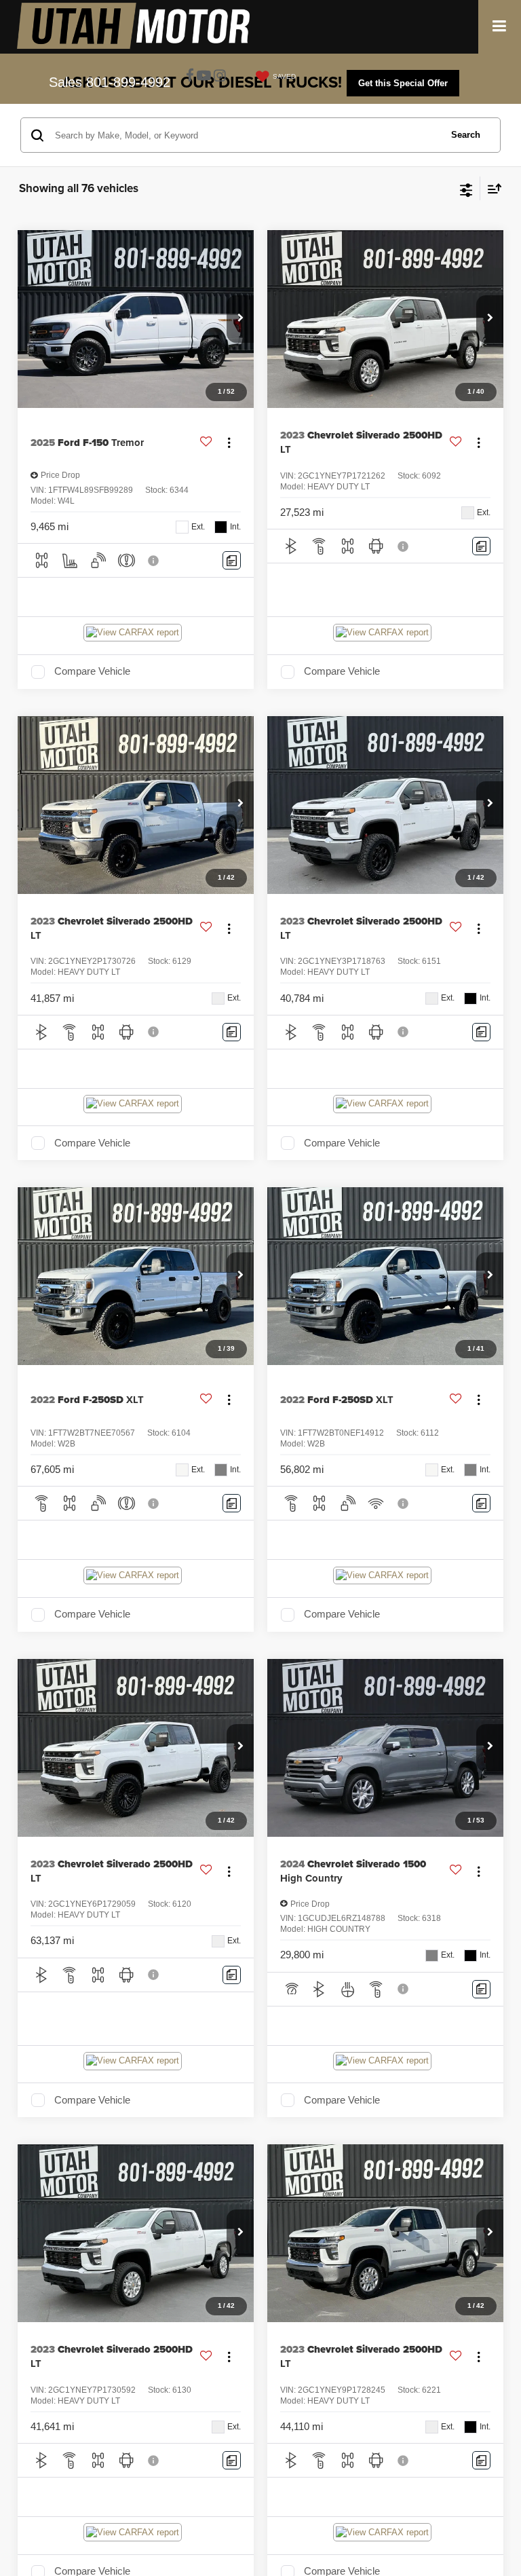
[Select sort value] (491, 188)
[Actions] (229, 443)
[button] (240, 319)
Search (466, 135)
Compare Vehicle (92, 671)
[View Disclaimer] (155, 561)
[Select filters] (466, 189)
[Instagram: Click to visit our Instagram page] (220, 76)
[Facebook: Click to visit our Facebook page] (190, 76)
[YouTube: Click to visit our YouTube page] (204, 76)
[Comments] (232, 560)
